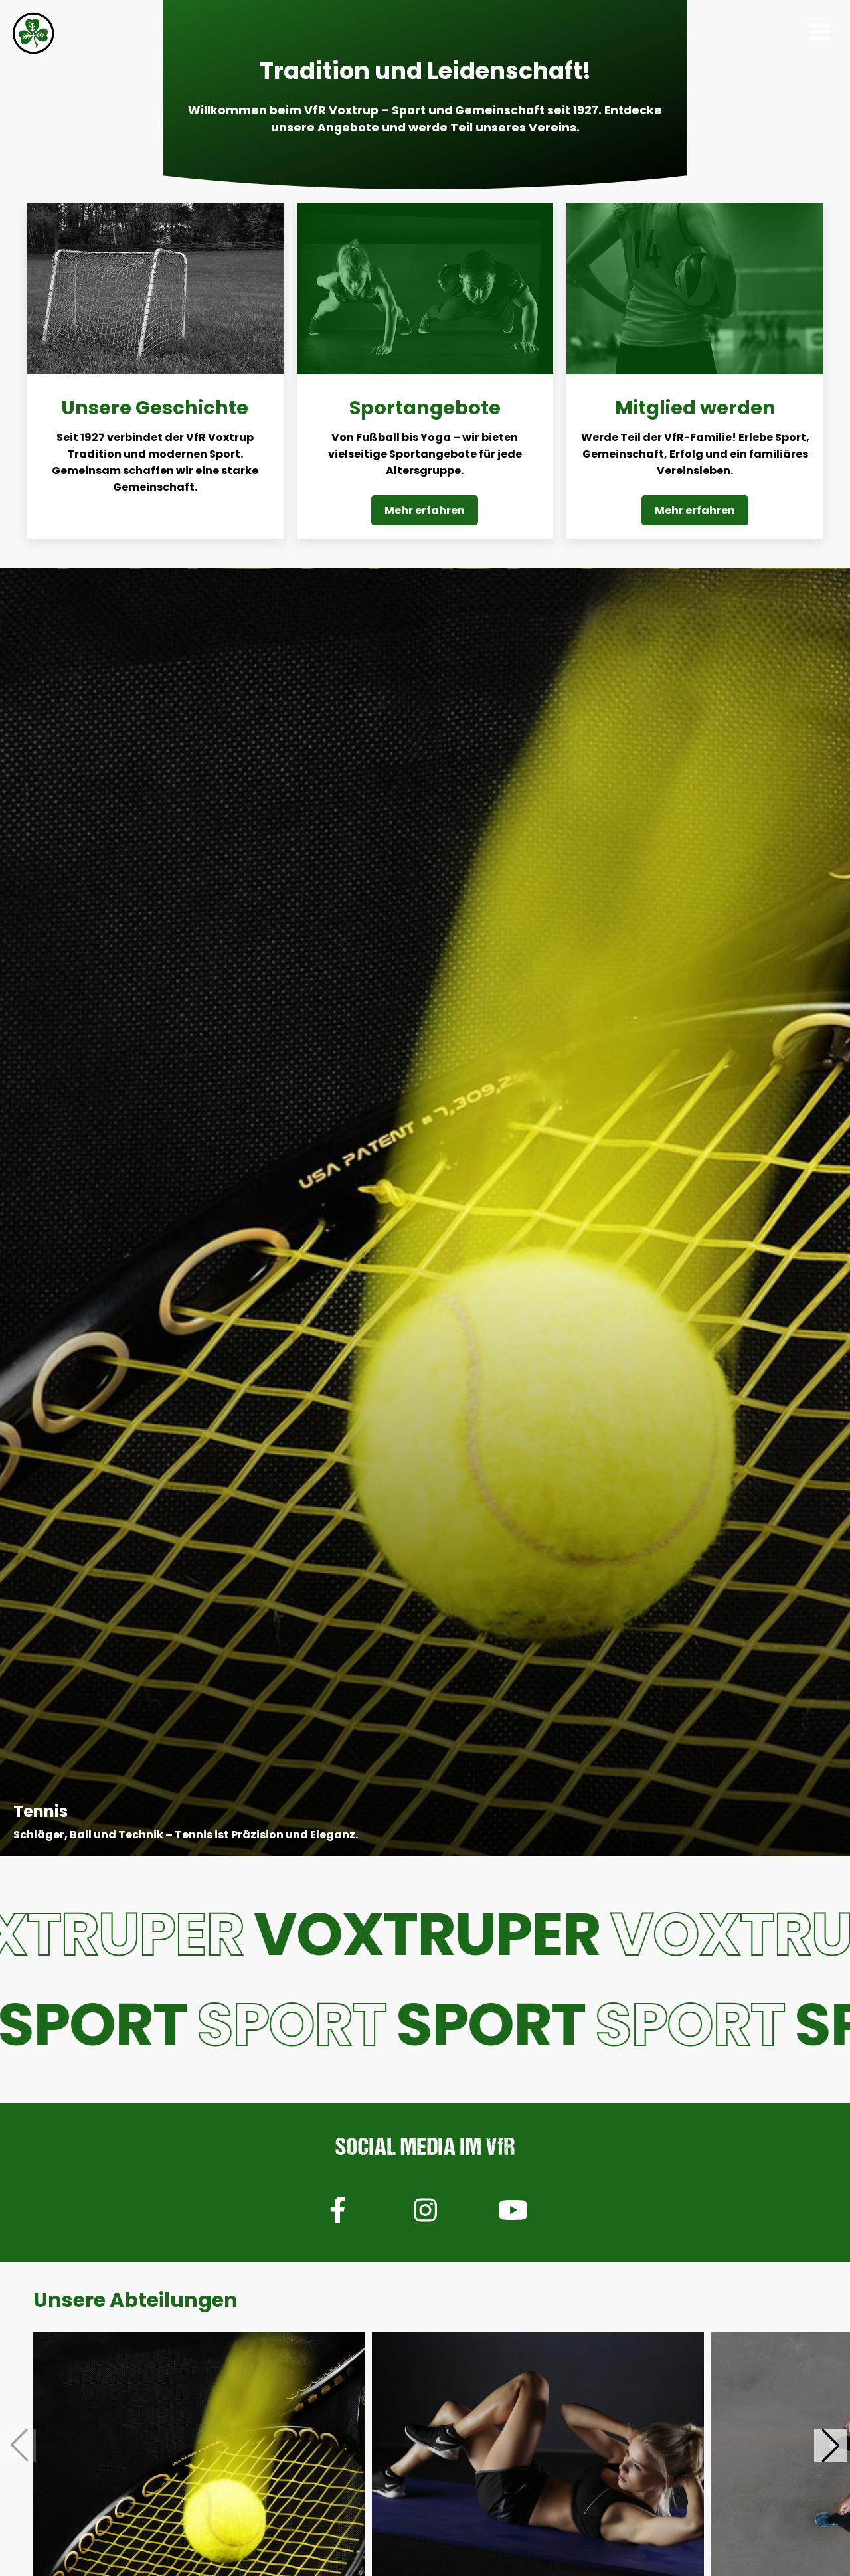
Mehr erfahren (425, 510)
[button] (831, 2445)
